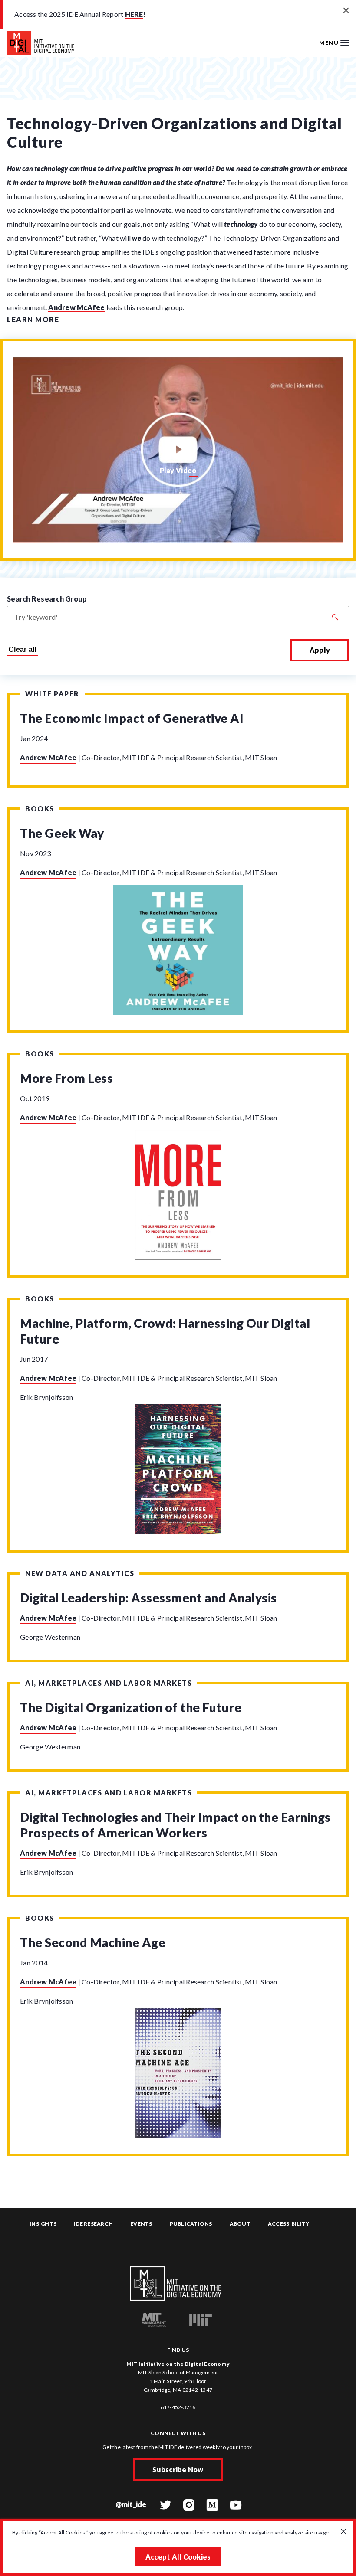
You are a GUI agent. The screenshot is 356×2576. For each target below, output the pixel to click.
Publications (191, 2224)
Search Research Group (47, 599)
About (240, 2224)
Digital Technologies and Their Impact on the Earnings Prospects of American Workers (175, 1825)
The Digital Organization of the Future (131, 1707)
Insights (43, 2224)
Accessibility (288, 2224)
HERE (134, 14)
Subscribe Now (178, 2470)
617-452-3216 (178, 2407)
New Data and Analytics (80, 1573)
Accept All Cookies (178, 2557)
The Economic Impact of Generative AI (132, 718)
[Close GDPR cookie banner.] (343, 2532)
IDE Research (93, 2224)
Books (40, 809)
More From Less (66, 1078)
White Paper (52, 694)
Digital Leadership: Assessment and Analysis (148, 1598)
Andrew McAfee (76, 307)
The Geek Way (62, 833)
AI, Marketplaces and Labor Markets (109, 1683)
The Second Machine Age (93, 1942)
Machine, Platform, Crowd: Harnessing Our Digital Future (165, 1331)
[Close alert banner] (346, 11)
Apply (320, 650)
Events (141, 2224)
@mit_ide (131, 2504)
